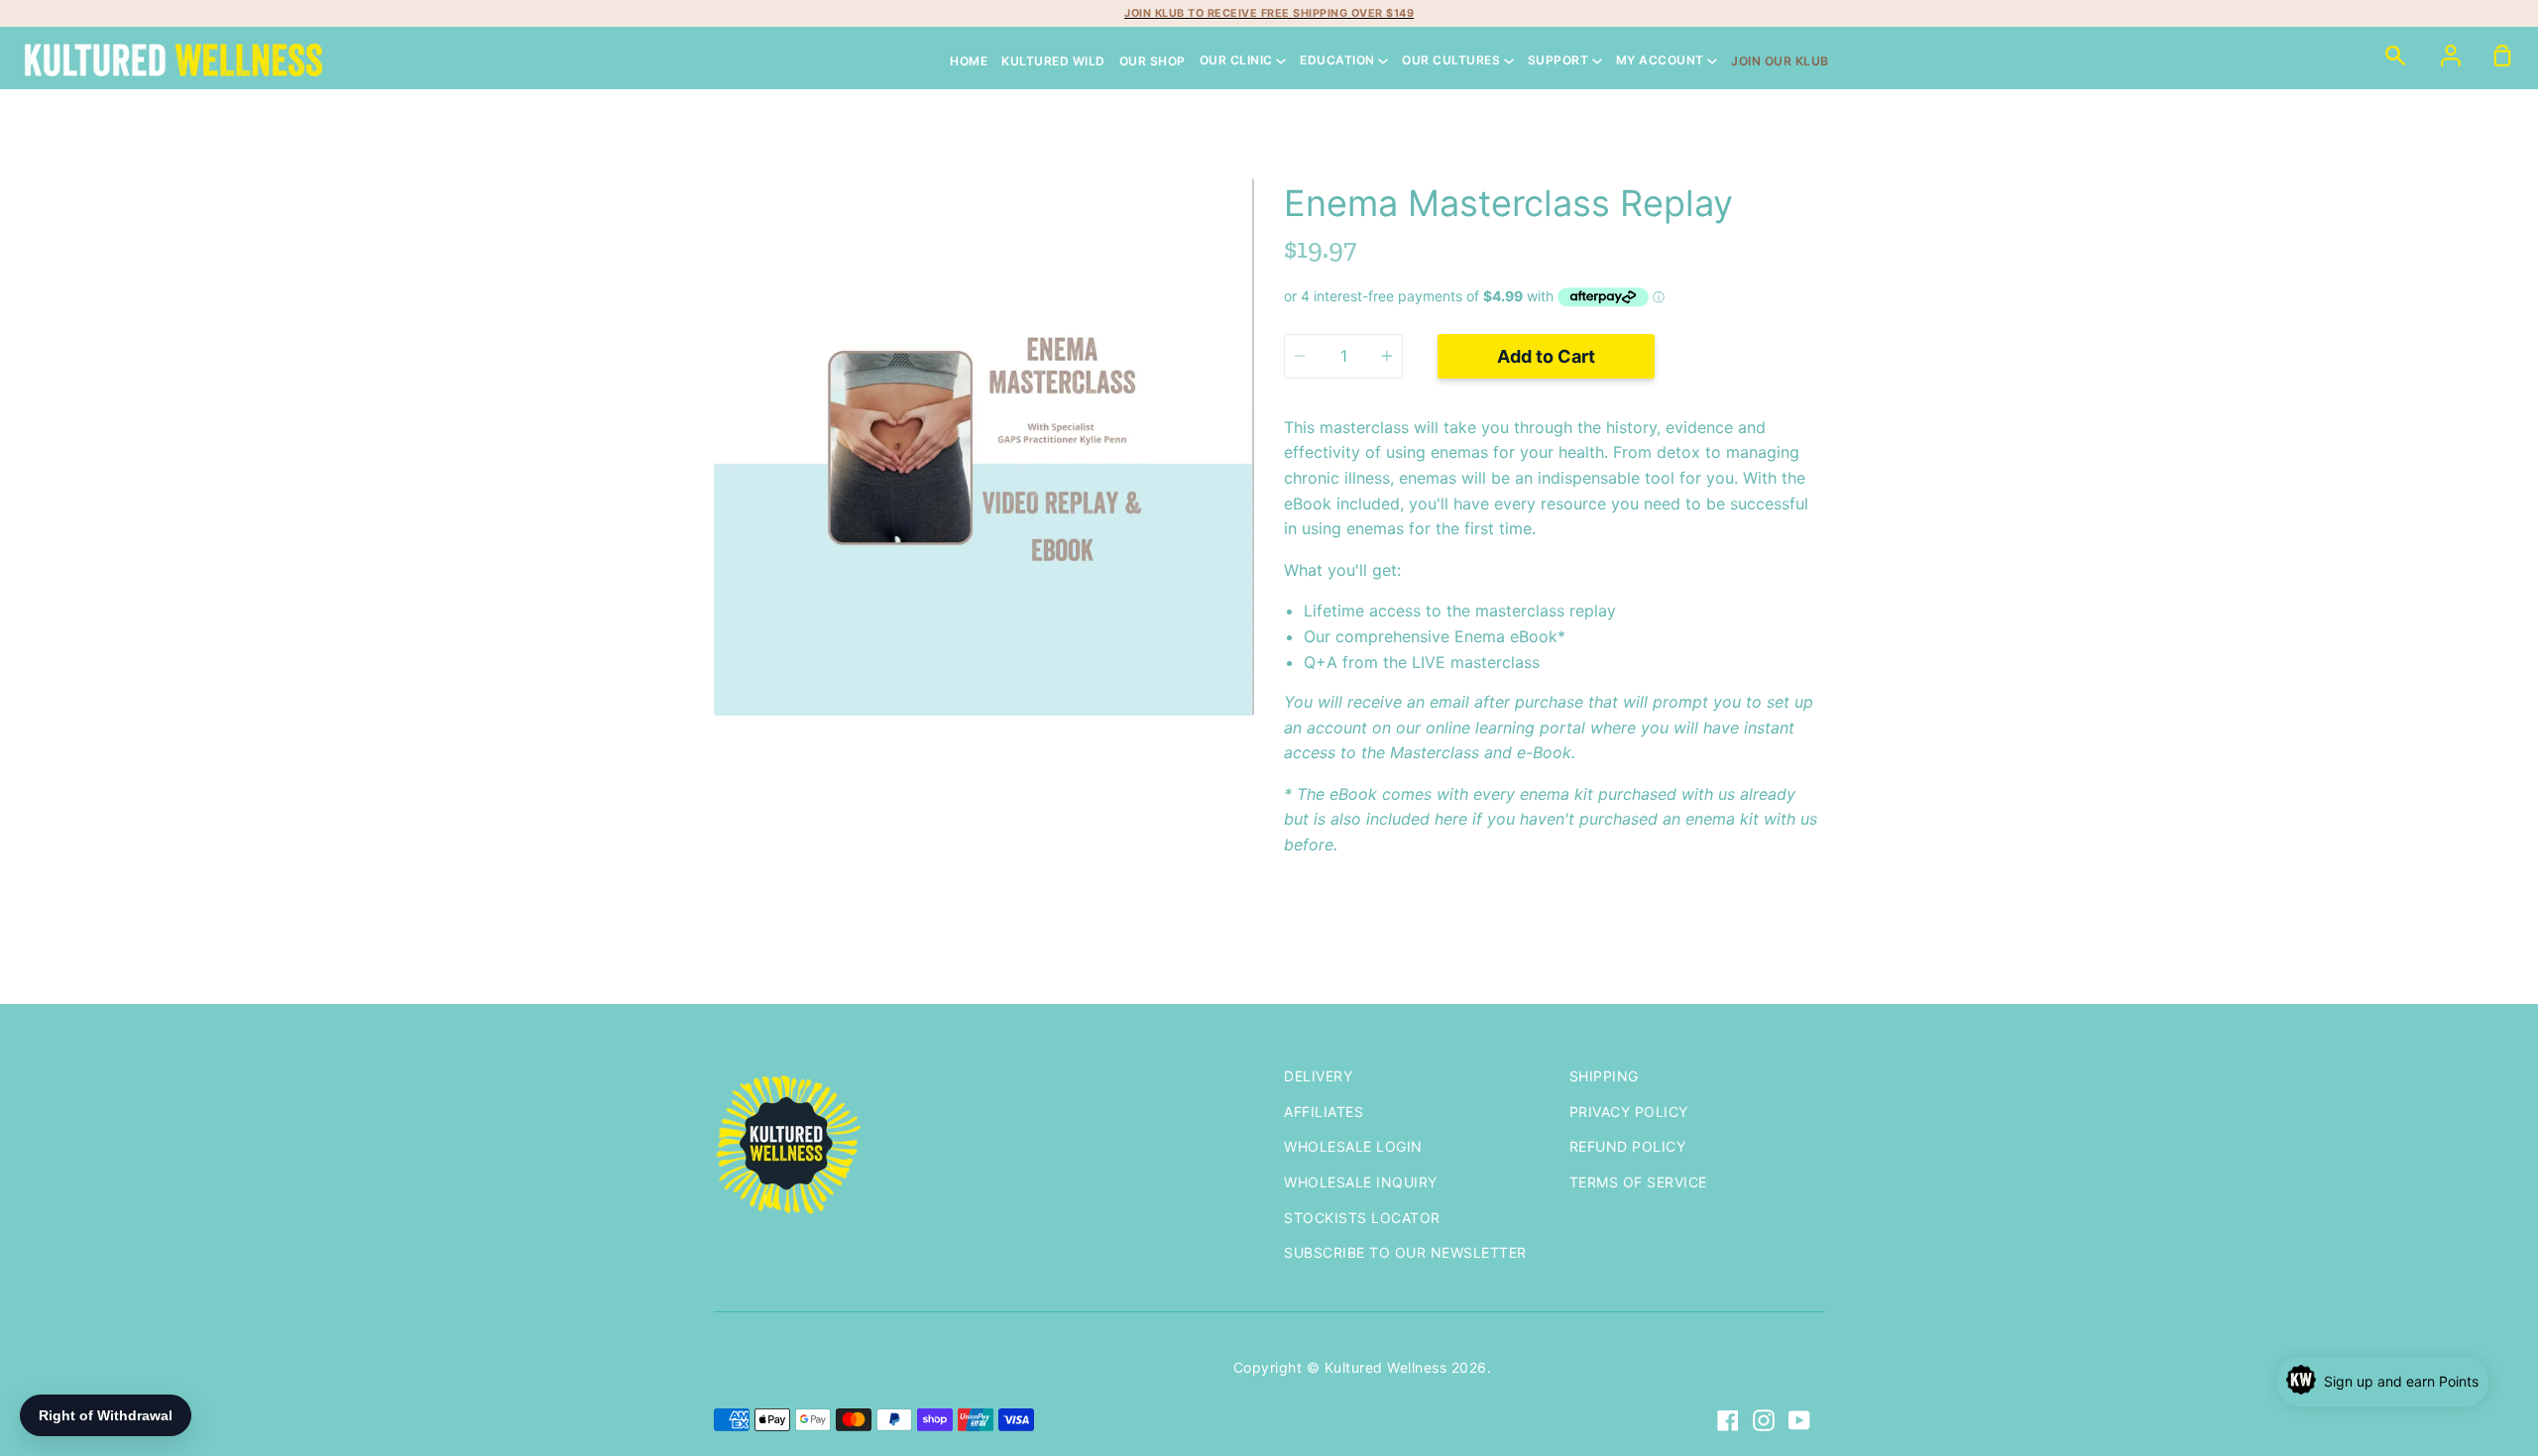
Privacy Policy (1629, 1112)
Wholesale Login (1353, 1146)
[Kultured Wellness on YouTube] (1799, 1420)
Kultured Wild (1053, 61)
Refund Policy (1628, 1146)
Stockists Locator (1362, 1218)
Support (1560, 61)
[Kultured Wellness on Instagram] (1764, 1420)
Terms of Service (1638, 1182)
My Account (1662, 61)
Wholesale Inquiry (1361, 1182)
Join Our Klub (1780, 61)
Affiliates (1324, 1112)
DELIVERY (1318, 1076)
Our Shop (1153, 61)
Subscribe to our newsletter (1405, 1252)
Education (1339, 61)
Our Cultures (1453, 61)
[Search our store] (2395, 55)
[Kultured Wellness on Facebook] (1728, 1420)
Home (969, 61)
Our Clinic (1238, 61)
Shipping (1604, 1076)
